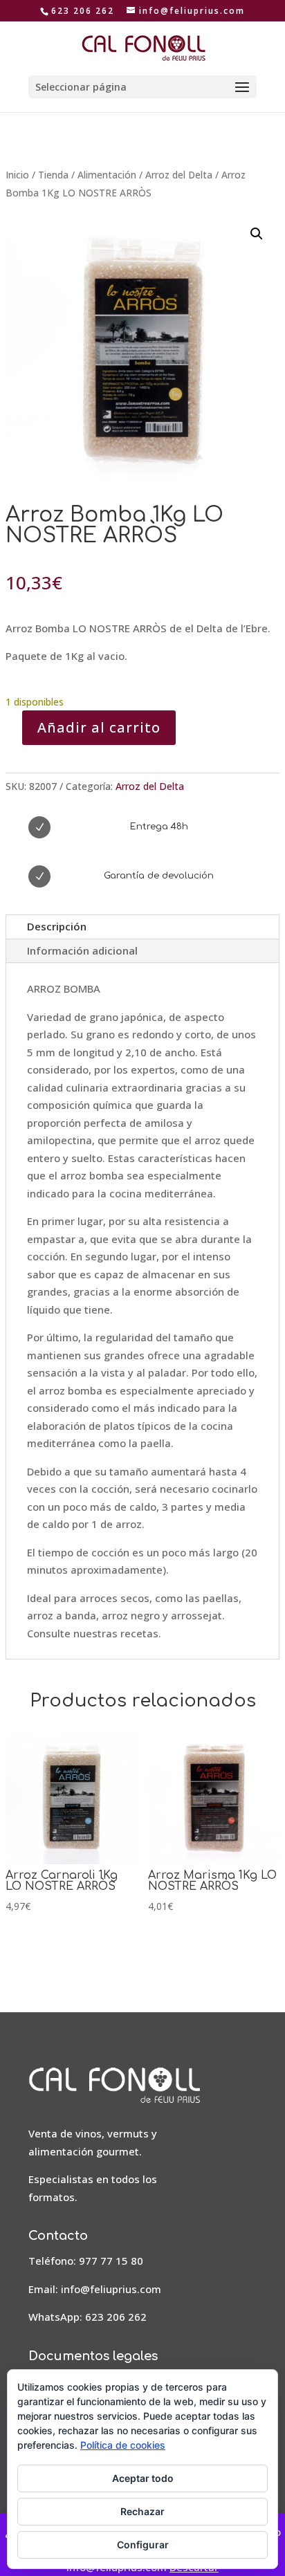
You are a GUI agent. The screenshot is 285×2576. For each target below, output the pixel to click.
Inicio (17, 175)
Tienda (53, 175)
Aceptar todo (143, 2478)
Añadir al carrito (99, 727)
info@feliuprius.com (111, 2289)
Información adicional (82, 950)
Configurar (143, 2545)
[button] (257, 234)
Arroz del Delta (179, 175)
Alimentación (107, 175)
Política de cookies (123, 2445)
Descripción (57, 926)
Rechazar (142, 2511)
